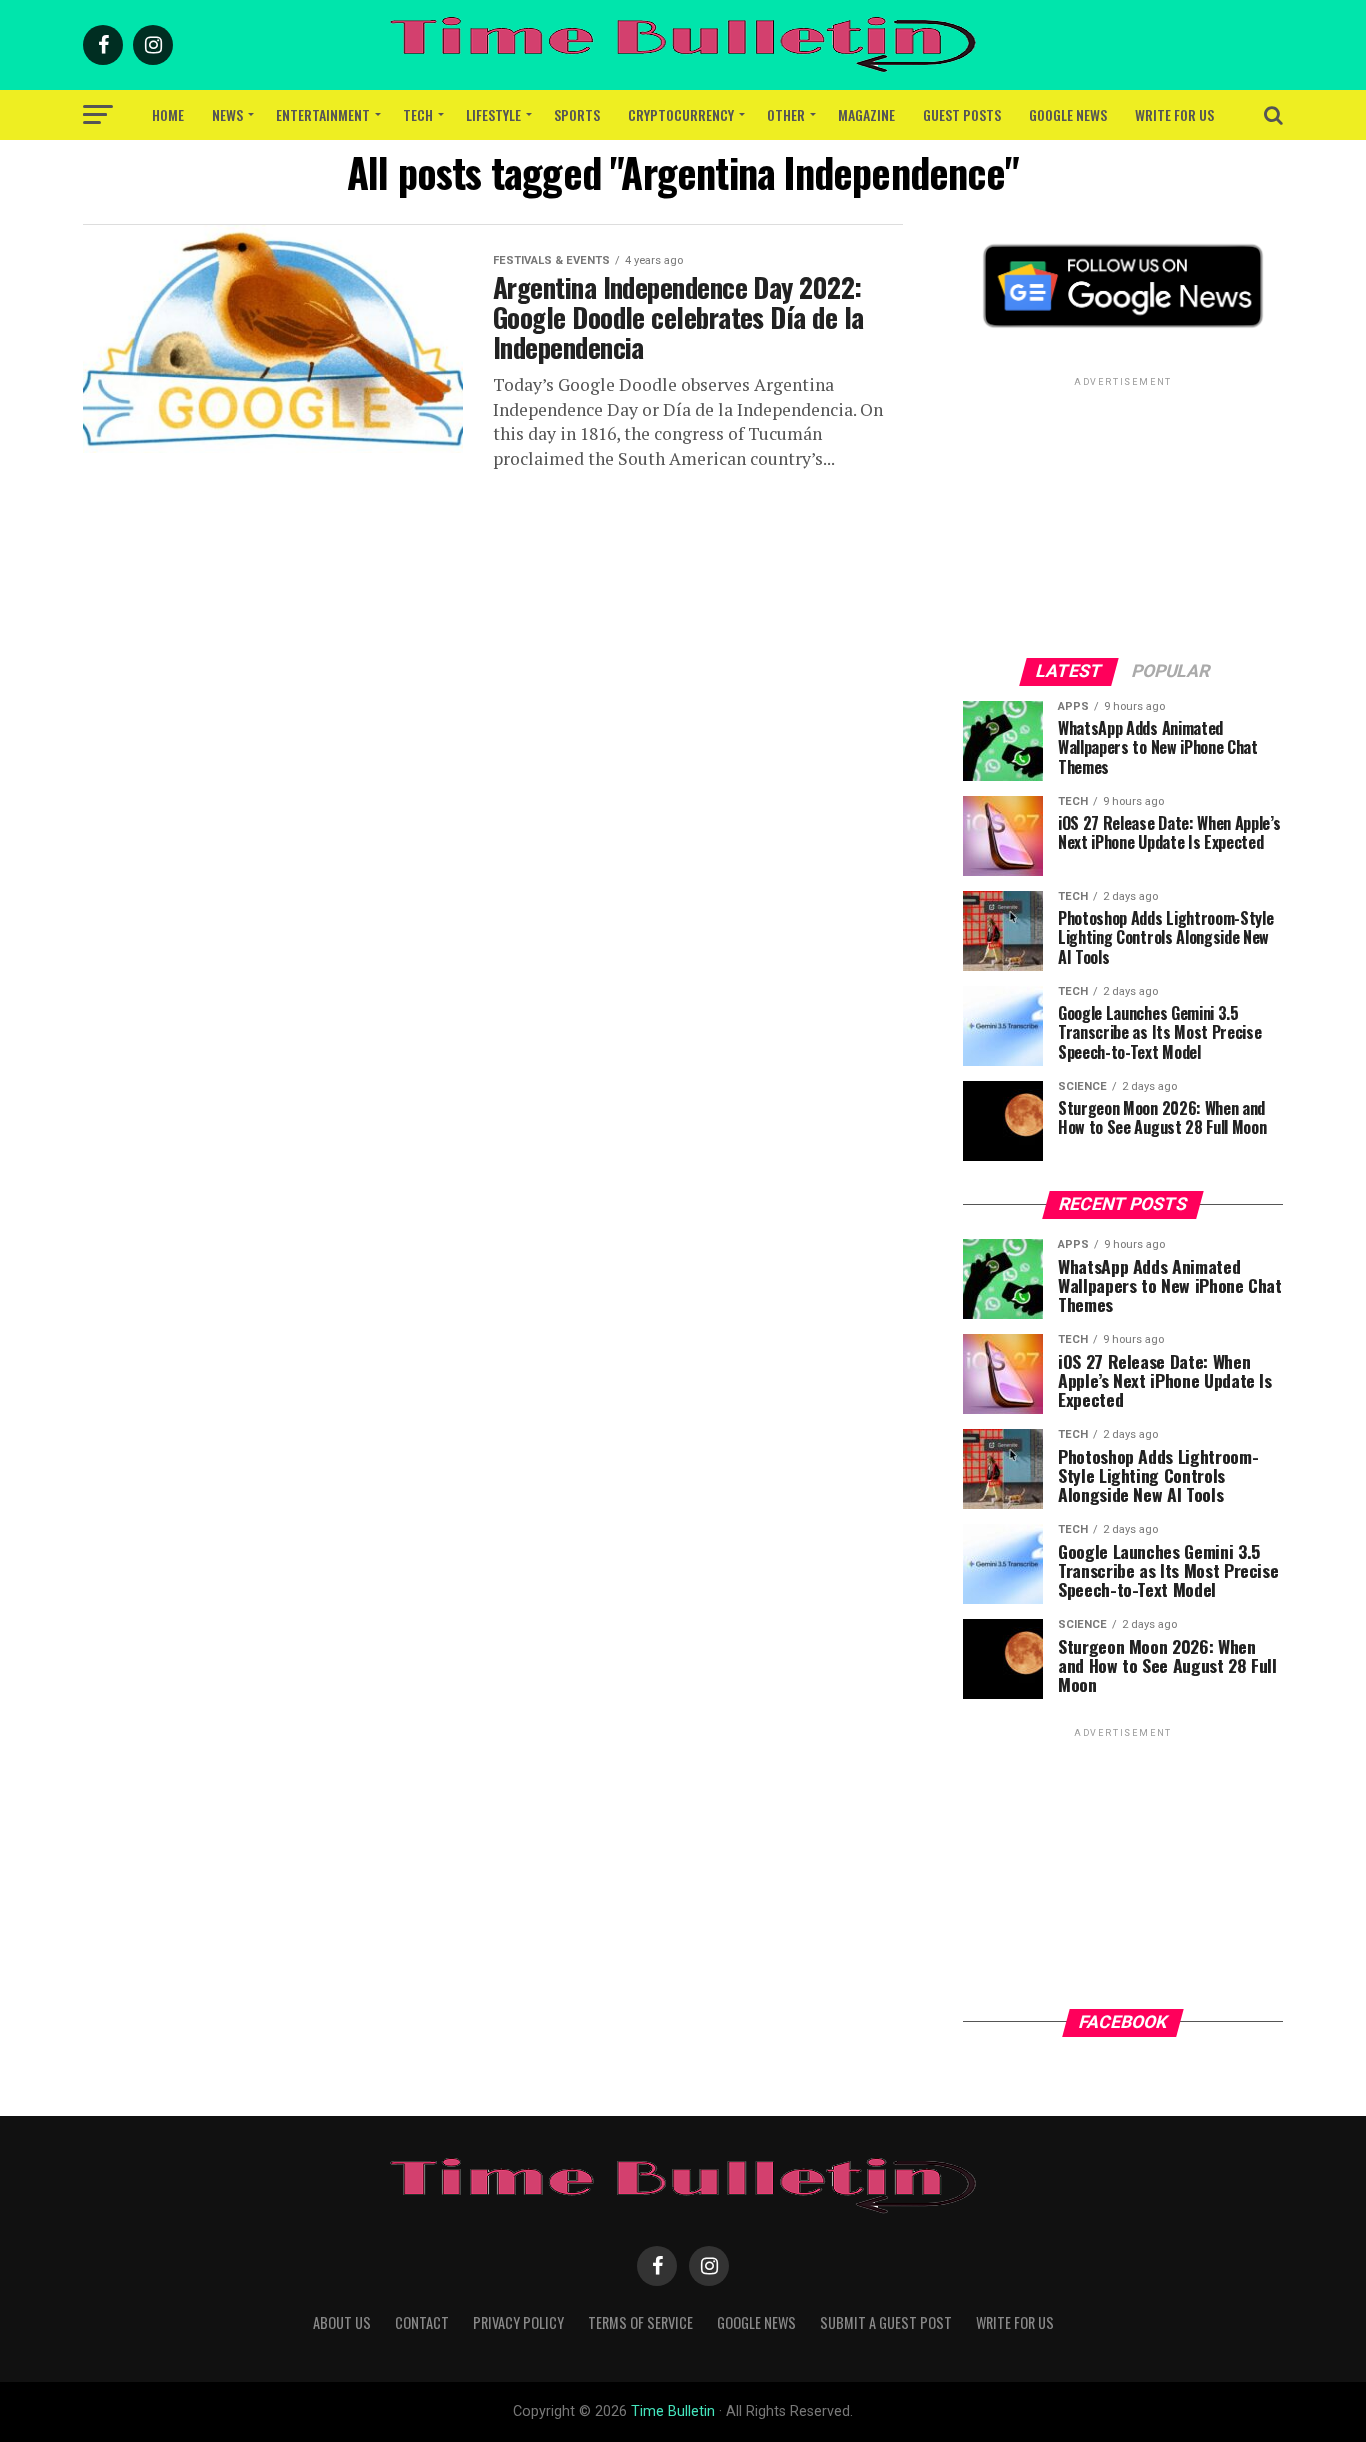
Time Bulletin (673, 2411)
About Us (342, 2322)
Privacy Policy (518, 2322)
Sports (577, 114)
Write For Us (1174, 114)
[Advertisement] (1123, 516)
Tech (418, 114)
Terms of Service (640, 2322)
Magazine (866, 114)
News (227, 114)
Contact (422, 2322)
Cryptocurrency (681, 114)
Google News (1068, 114)
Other (786, 114)
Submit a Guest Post (886, 2322)
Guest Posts (962, 114)
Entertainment (323, 114)
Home (168, 114)
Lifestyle (493, 114)
